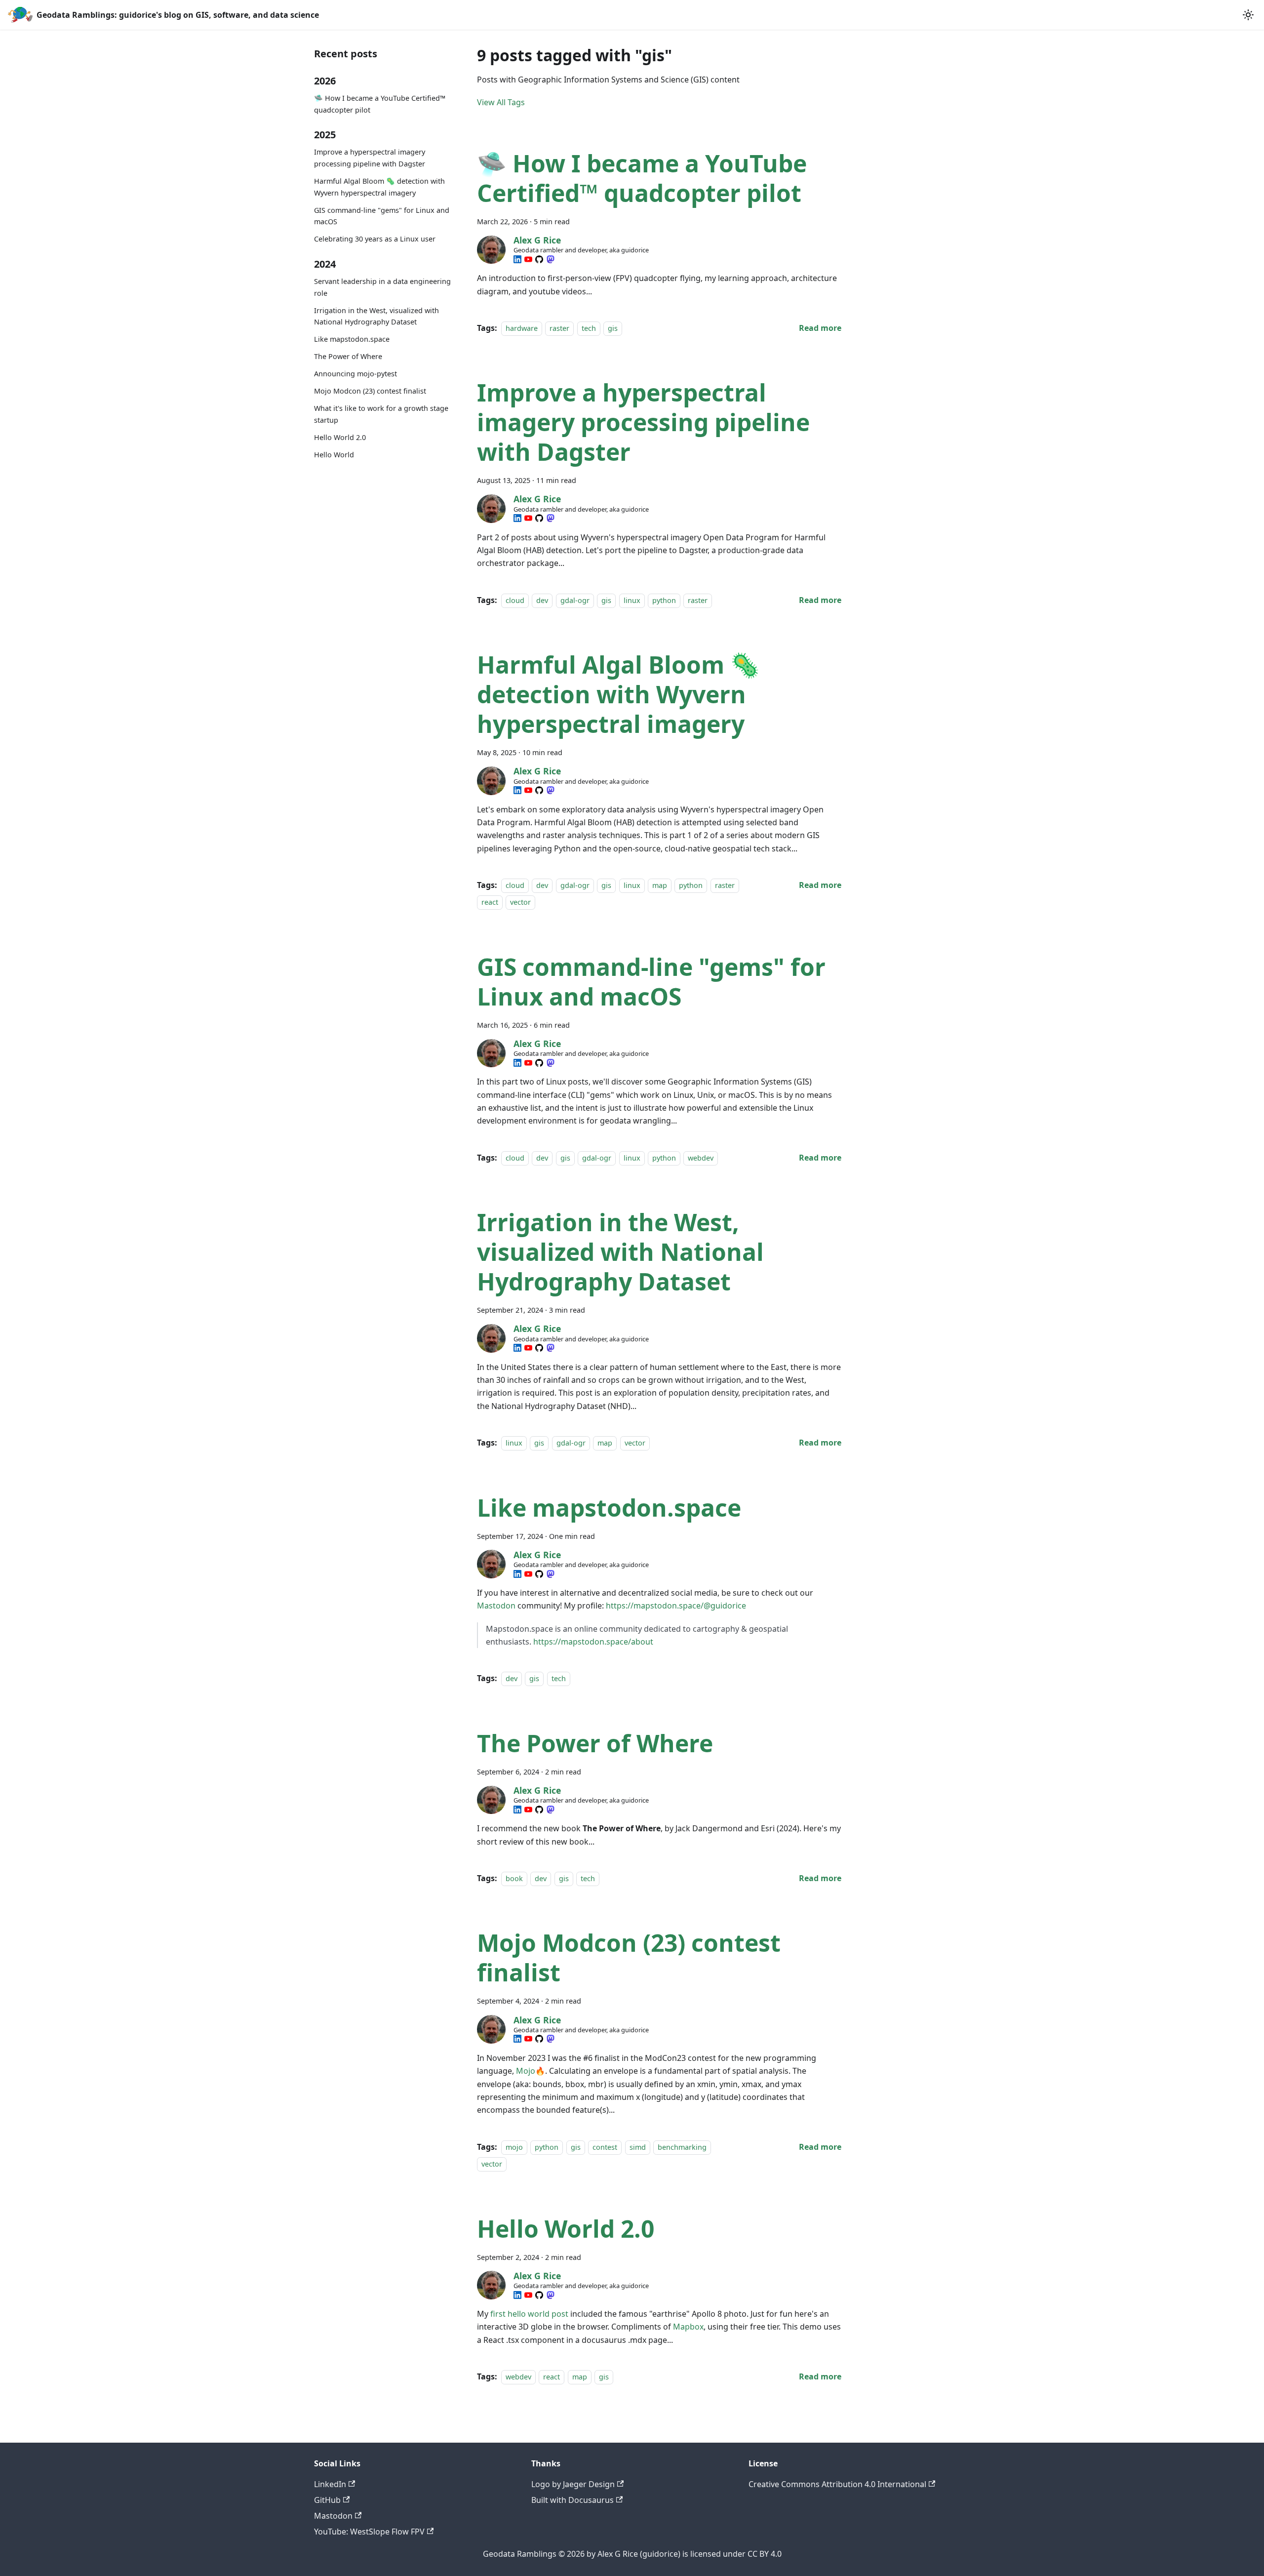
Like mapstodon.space (352, 339)
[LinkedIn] (517, 259)
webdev (701, 1158)
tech (589, 328)
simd (638, 2147)
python (664, 600)
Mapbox (688, 2327)
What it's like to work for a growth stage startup (381, 414)
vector (520, 903)
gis (613, 328)
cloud (515, 600)
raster (559, 328)
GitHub (327, 2500)
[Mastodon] (551, 259)
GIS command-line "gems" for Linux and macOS (382, 216)
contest (605, 2147)
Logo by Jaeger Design (573, 2484)
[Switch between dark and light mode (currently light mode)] (1248, 15)
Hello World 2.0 (340, 437)
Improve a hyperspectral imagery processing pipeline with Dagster (370, 158)
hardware (522, 328)
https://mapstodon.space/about (593, 1642)
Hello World (334, 455)
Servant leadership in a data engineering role (382, 287)
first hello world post (529, 2314)
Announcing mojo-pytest (355, 374)
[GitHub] (539, 259)
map (660, 885)
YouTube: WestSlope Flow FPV (369, 2532)
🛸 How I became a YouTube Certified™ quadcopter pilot (380, 104)
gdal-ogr (575, 600)
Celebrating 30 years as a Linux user (375, 239)
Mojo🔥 (531, 2071)
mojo (514, 2147)
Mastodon (496, 1606)
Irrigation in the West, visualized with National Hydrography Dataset (376, 316)
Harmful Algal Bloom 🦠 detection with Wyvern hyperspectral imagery (379, 187)
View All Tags (501, 102)
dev (542, 600)
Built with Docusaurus (573, 2500)
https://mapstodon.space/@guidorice (676, 1606)
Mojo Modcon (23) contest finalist (370, 391)
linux (632, 600)
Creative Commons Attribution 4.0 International (837, 2484)
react (490, 903)
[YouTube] (528, 259)
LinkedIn (330, 2484)
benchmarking (682, 2147)
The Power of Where (348, 356)
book (514, 1878)
